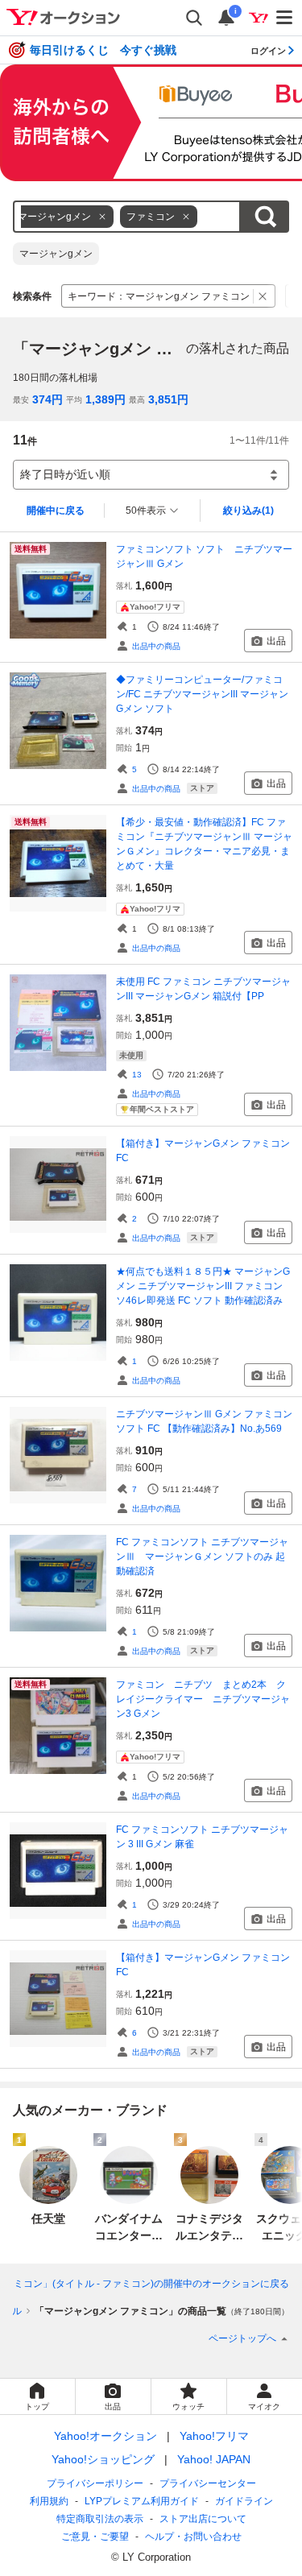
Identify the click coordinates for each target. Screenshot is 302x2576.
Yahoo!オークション (105, 2436)
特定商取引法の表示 (100, 2519)
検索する (265, 217)
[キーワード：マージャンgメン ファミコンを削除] (263, 296)
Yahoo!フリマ (214, 2436)
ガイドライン (244, 2501)
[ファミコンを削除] (186, 217)
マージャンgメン (56, 254)
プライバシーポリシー (95, 2483)
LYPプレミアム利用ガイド (142, 2501)
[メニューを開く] (285, 18)
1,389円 (105, 399)
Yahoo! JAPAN (214, 2459)
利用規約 (49, 2501)
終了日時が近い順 (65, 474)
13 (137, 1075)
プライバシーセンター (208, 2483)
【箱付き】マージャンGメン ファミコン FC (203, 1151)
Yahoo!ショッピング (103, 2459)
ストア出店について (203, 2519)
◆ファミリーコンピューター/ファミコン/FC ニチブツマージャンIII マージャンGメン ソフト (202, 694)
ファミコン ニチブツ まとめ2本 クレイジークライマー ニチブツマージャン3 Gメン (203, 1699)
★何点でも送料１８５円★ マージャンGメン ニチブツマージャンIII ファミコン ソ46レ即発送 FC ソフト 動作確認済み (203, 1286)
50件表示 (146, 511)
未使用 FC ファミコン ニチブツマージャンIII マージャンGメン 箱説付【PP (203, 989)
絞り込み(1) (248, 511)
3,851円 (168, 399)
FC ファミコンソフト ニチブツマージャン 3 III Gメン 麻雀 (202, 1837)
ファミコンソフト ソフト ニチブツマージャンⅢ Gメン (204, 556)
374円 (48, 399)
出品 (276, 641)
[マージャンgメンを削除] (102, 217)
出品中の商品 (156, 646)
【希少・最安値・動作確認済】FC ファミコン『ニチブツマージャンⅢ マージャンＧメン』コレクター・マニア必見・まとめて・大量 (204, 844)
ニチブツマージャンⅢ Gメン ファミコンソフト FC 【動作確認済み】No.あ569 (204, 1421)
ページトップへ (242, 2338)
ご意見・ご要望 (95, 2537)
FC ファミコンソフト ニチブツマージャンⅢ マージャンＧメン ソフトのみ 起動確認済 (202, 1557)
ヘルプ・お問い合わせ (193, 2537)
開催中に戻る (56, 511)
